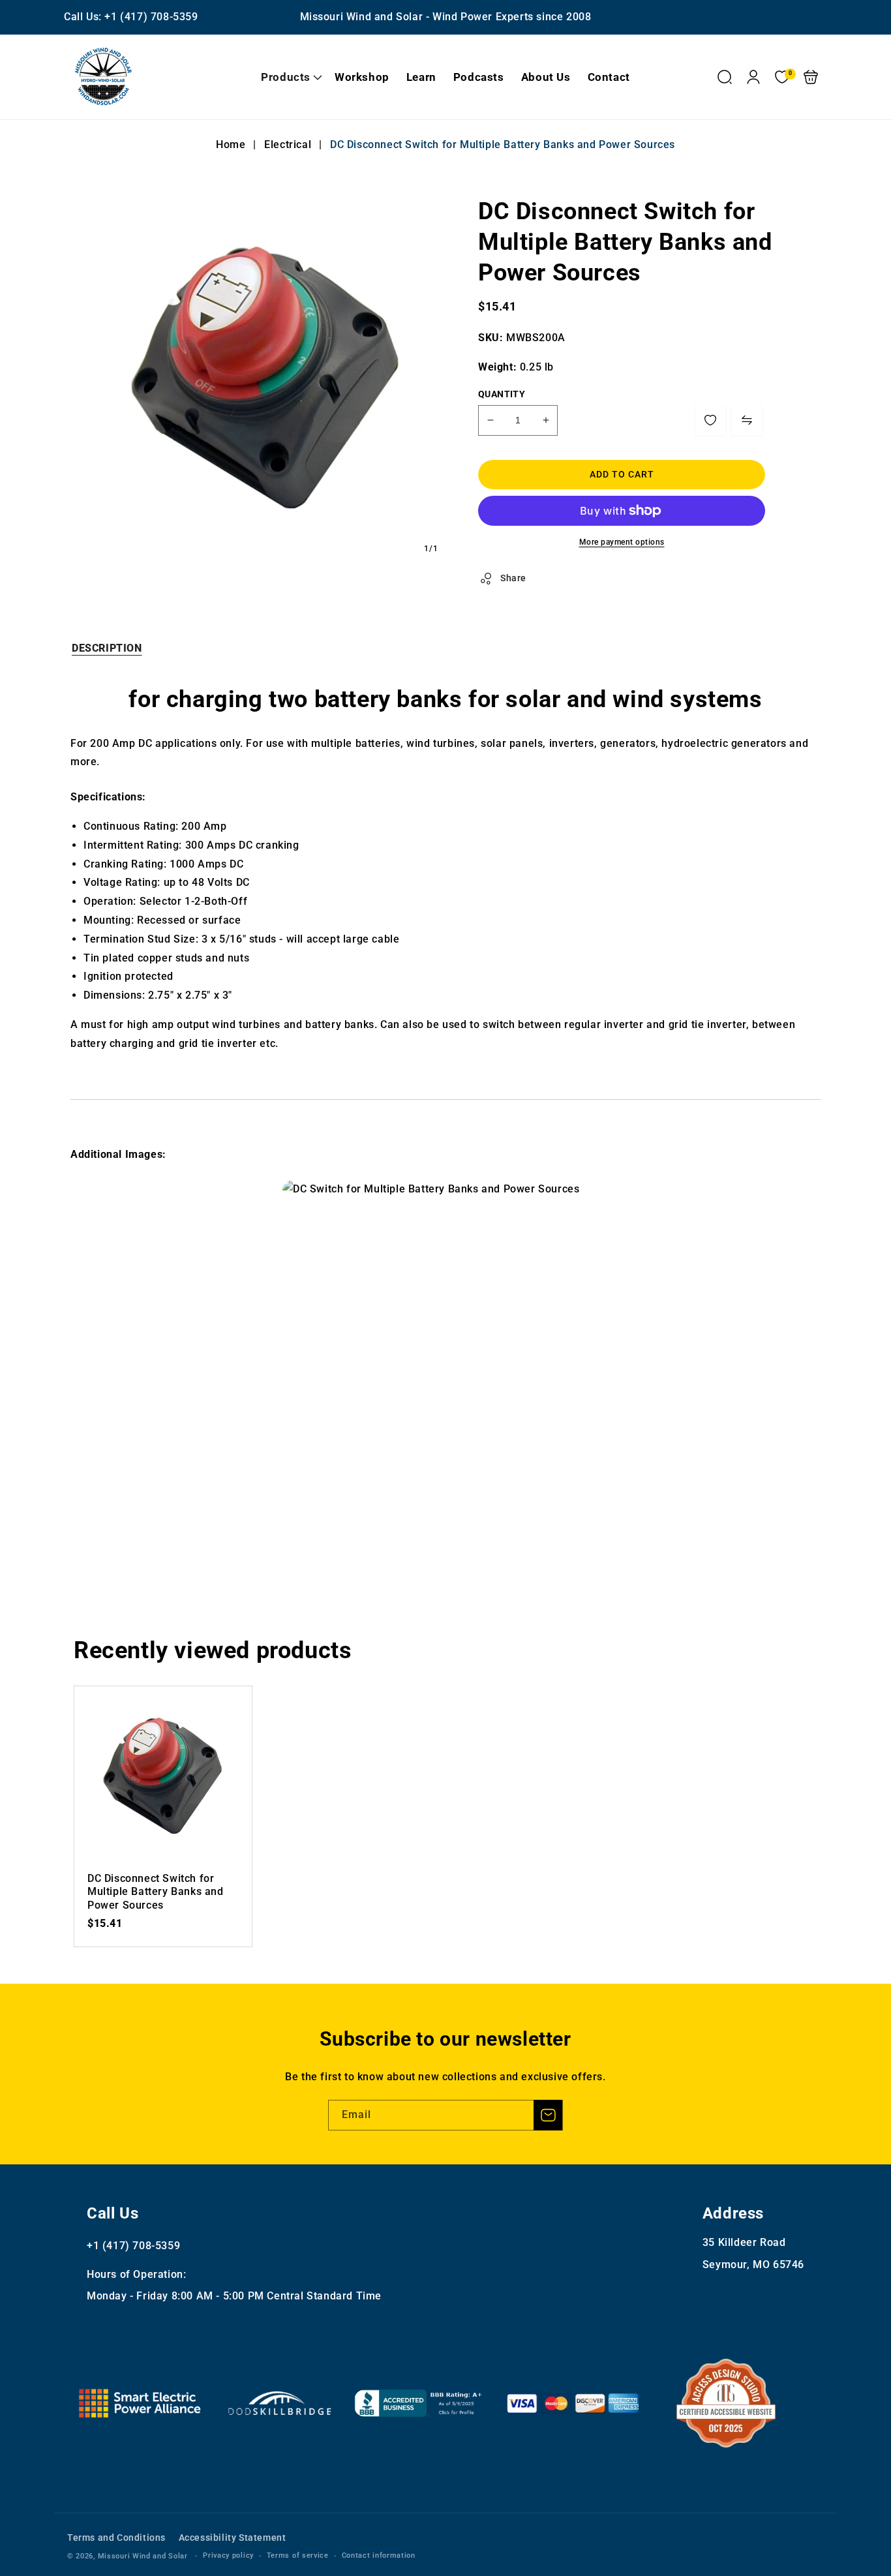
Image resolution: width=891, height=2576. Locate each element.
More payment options (622, 542)
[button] (289, 77)
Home (232, 144)
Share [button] (513, 578)
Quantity (502, 394)
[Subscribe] (548, 2115)
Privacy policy (228, 2555)
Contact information (379, 2555)
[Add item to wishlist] (710, 420)
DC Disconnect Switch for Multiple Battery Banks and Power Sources (163, 1775)
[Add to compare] (747, 420)
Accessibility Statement (233, 2538)
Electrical (288, 144)
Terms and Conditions (116, 2538)
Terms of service (298, 2555)
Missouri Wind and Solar (143, 2556)
